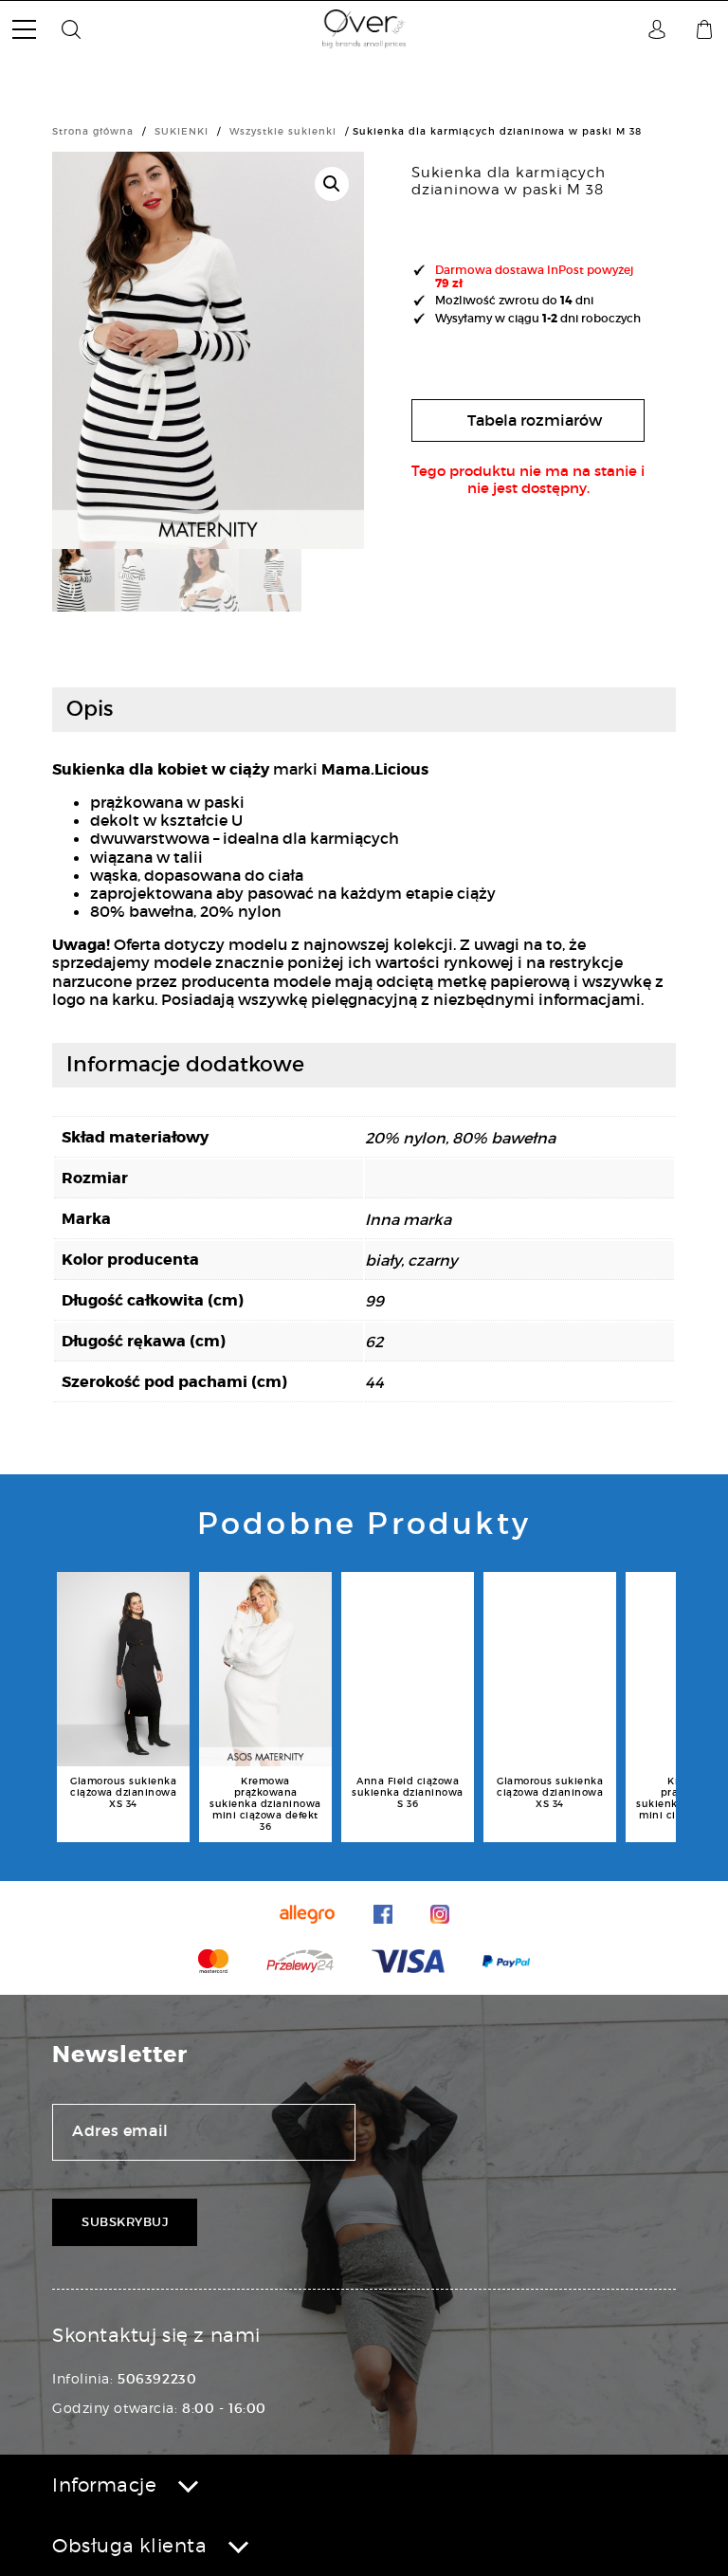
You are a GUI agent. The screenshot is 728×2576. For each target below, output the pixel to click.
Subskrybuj (125, 2222)
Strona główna (93, 131)
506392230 (157, 2379)
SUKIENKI (182, 131)
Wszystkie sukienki (283, 131)
